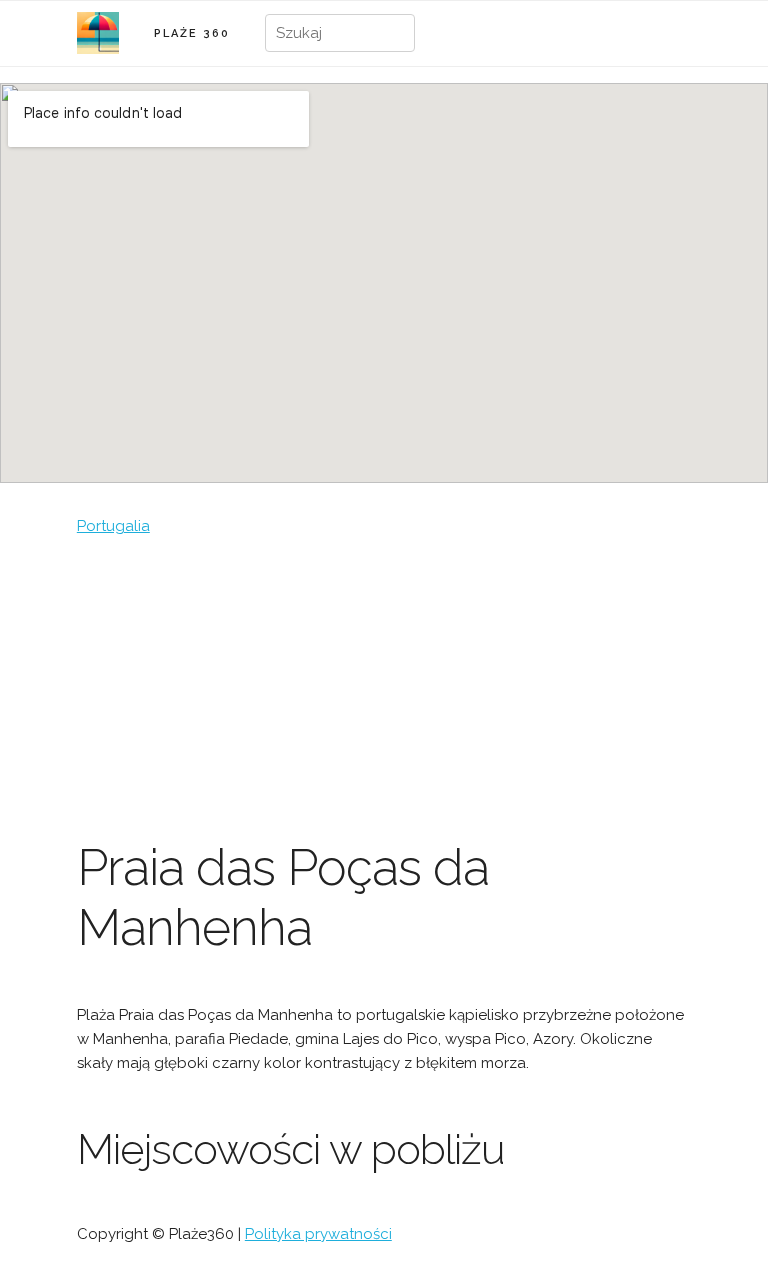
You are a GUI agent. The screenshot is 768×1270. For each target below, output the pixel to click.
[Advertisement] (384, 688)
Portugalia (113, 526)
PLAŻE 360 (192, 33)
